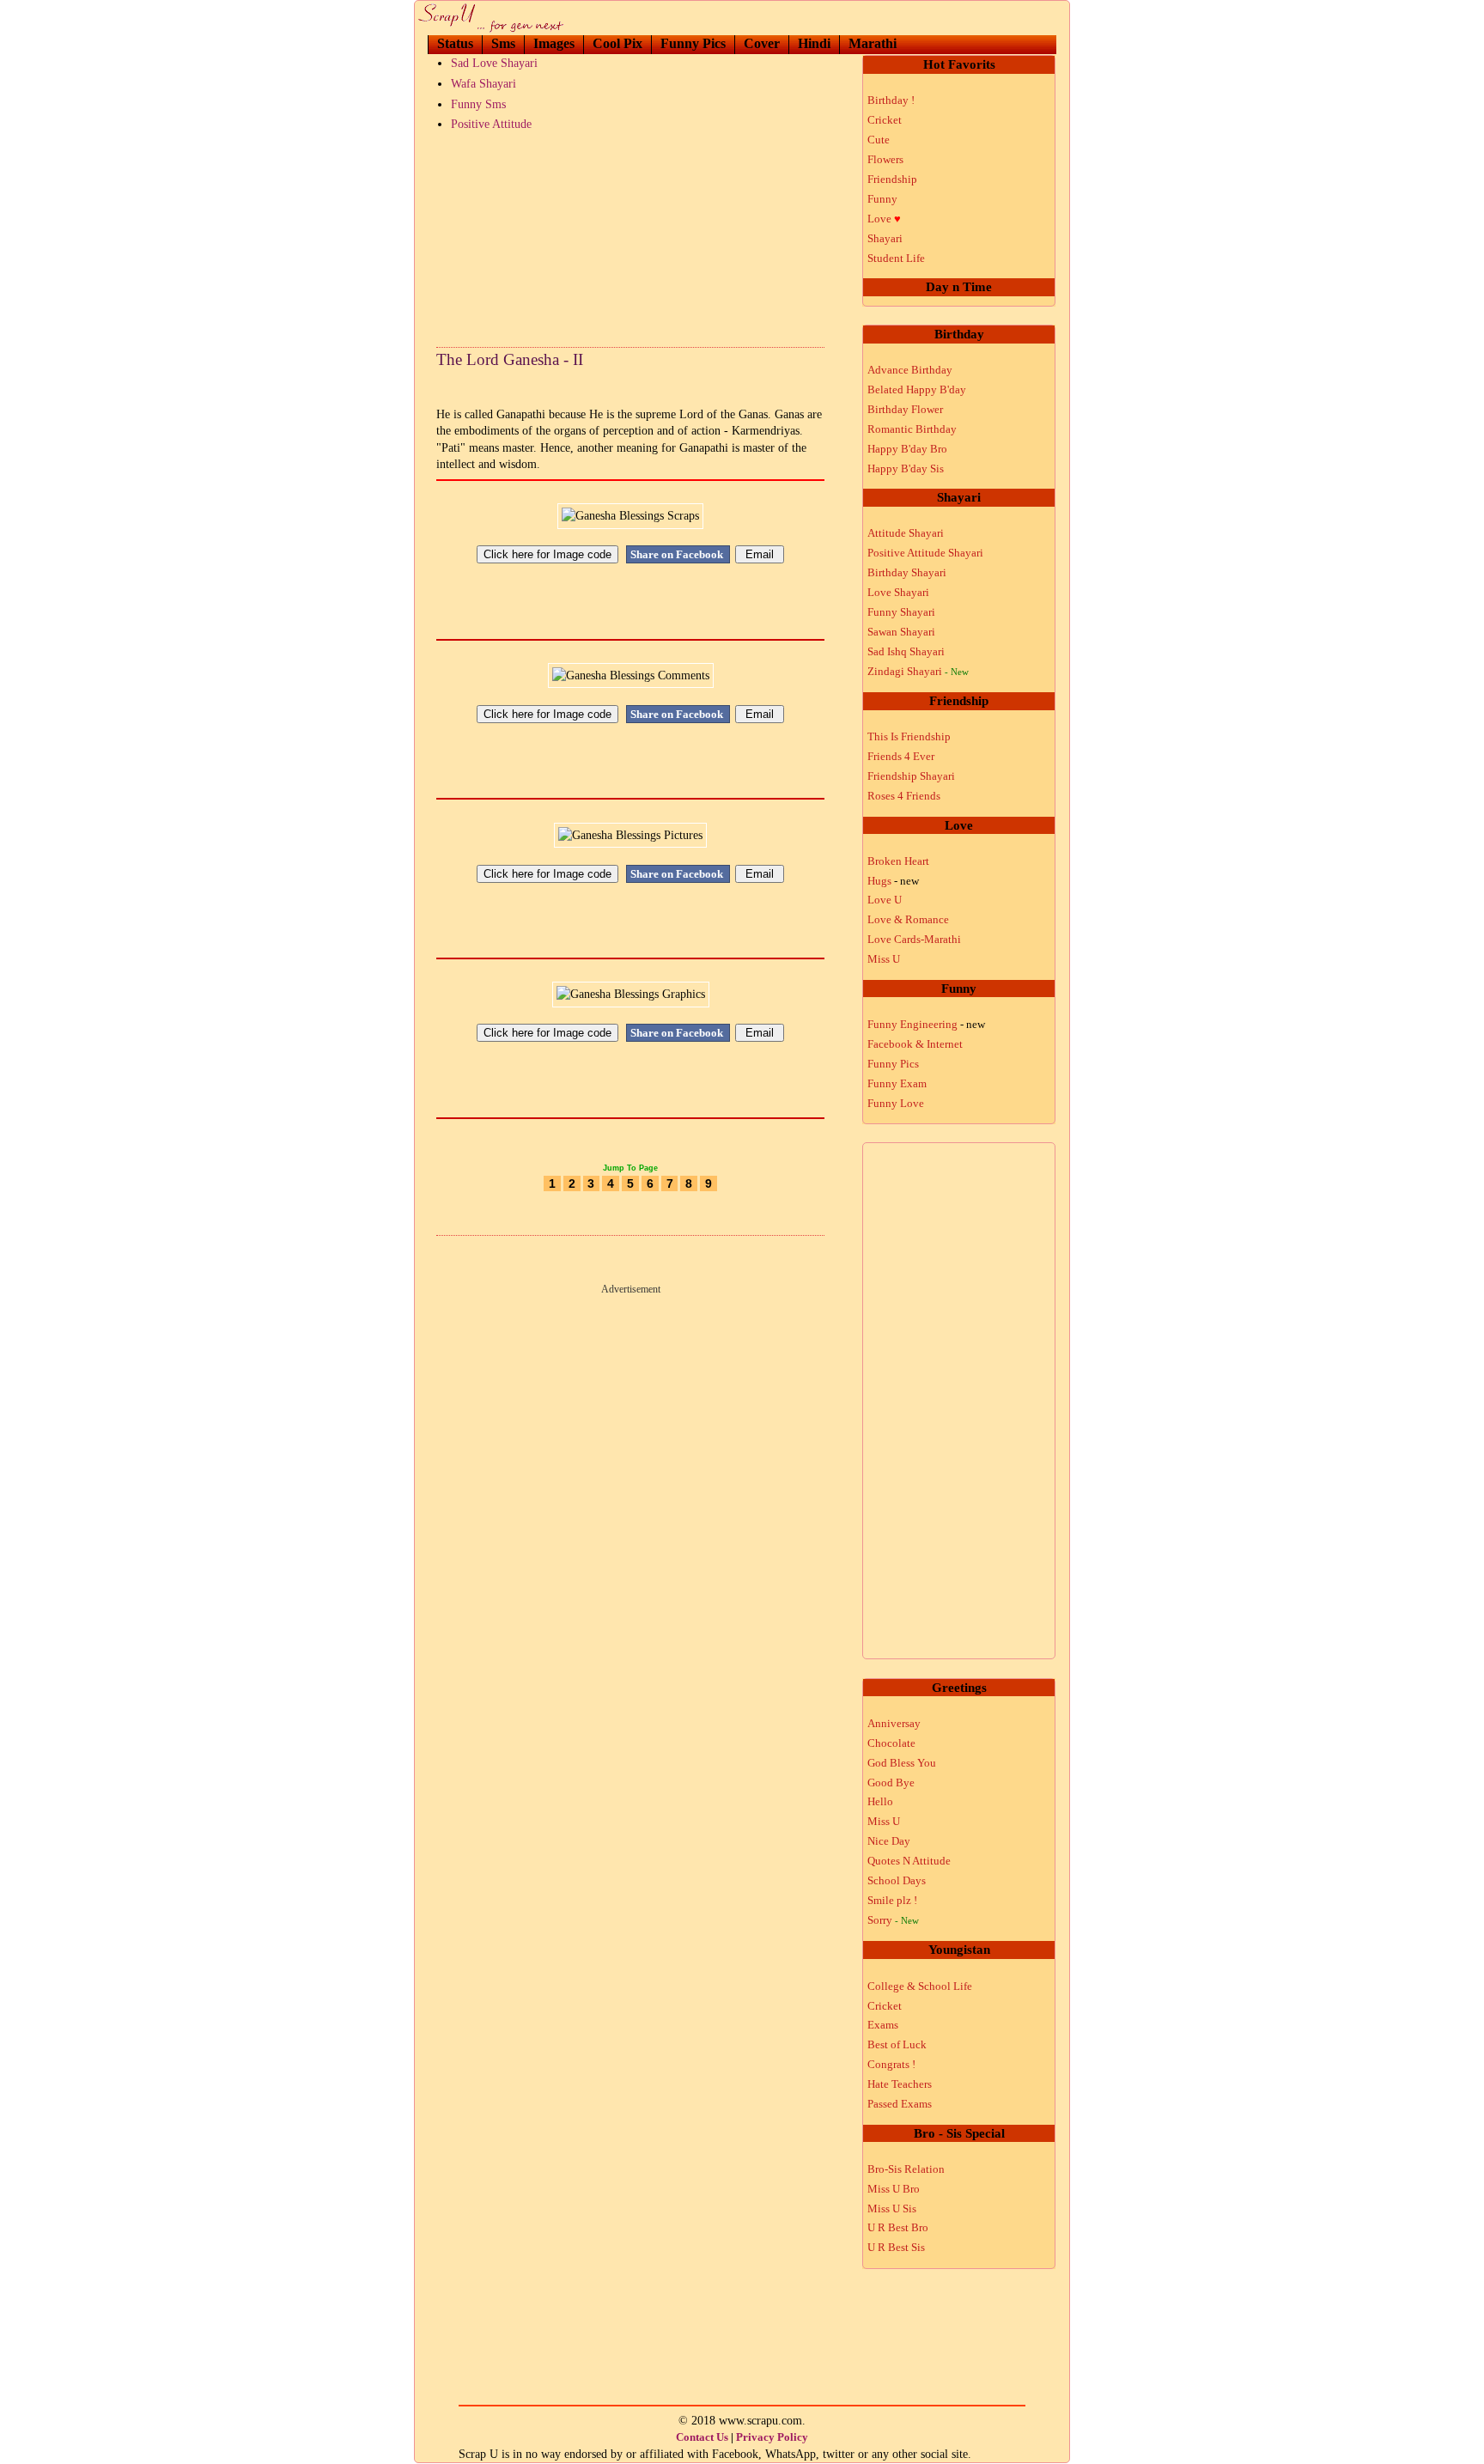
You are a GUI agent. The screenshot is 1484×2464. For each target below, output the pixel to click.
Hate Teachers (900, 2084)
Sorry (893, 1920)
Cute (879, 140)
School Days (897, 1880)
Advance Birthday (910, 370)
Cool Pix (617, 43)
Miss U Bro (894, 2189)
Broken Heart (898, 861)
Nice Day (889, 1841)
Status (455, 43)
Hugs (893, 881)
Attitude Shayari (906, 533)
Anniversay (894, 1723)
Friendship (892, 179)
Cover (762, 43)
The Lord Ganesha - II (510, 359)
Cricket (885, 120)
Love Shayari (898, 592)
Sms (503, 43)
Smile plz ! (892, 1900)
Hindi (814, 43)
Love (884, 219)
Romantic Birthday (912, 429)
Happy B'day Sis (906, 468)
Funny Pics (693, 43)
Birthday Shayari (907, 572)
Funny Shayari (901, 612)
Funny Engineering (926, 1024)
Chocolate (891, 1743)
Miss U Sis (892, 2208)
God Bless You (902, 1763)
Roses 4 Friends (904, 796)
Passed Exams (900, 2104)
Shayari (885, 238)
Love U (885, 900)
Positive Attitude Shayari (925, 553)
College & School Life (920, 1986)
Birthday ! (891, 100)
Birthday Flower (905, 409)
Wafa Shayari (484, 84)
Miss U (884, 959)
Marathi (873, 43)
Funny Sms (478, 104)
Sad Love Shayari (494, 63)
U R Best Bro (898, 2227)
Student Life (896, 258)
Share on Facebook (678, 554)
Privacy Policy (772, 2437)
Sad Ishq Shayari (906, 651)
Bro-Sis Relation (906, 2169)
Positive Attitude (491, 124)
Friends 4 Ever (901, 756)
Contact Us (702, 2437)
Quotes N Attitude (909, 1861)
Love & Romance (908, 919)
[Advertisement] (630, 235)
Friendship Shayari (911, 776)
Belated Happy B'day (917, 389)
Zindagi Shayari (918, 671)
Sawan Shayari (901, 632)
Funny (882, 199)
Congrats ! (891, 2064)
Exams (883, 2025)
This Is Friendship (909, 736)
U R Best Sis (896, 2247)
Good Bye (891, 1783)
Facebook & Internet (915, 1044)
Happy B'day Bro (907, 449)
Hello (880, 1801)
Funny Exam (897, 1083)
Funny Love (896, 1103)
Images (554, 43)
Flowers (885, 159)
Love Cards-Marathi (914, 939)
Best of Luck (897, 2044)
